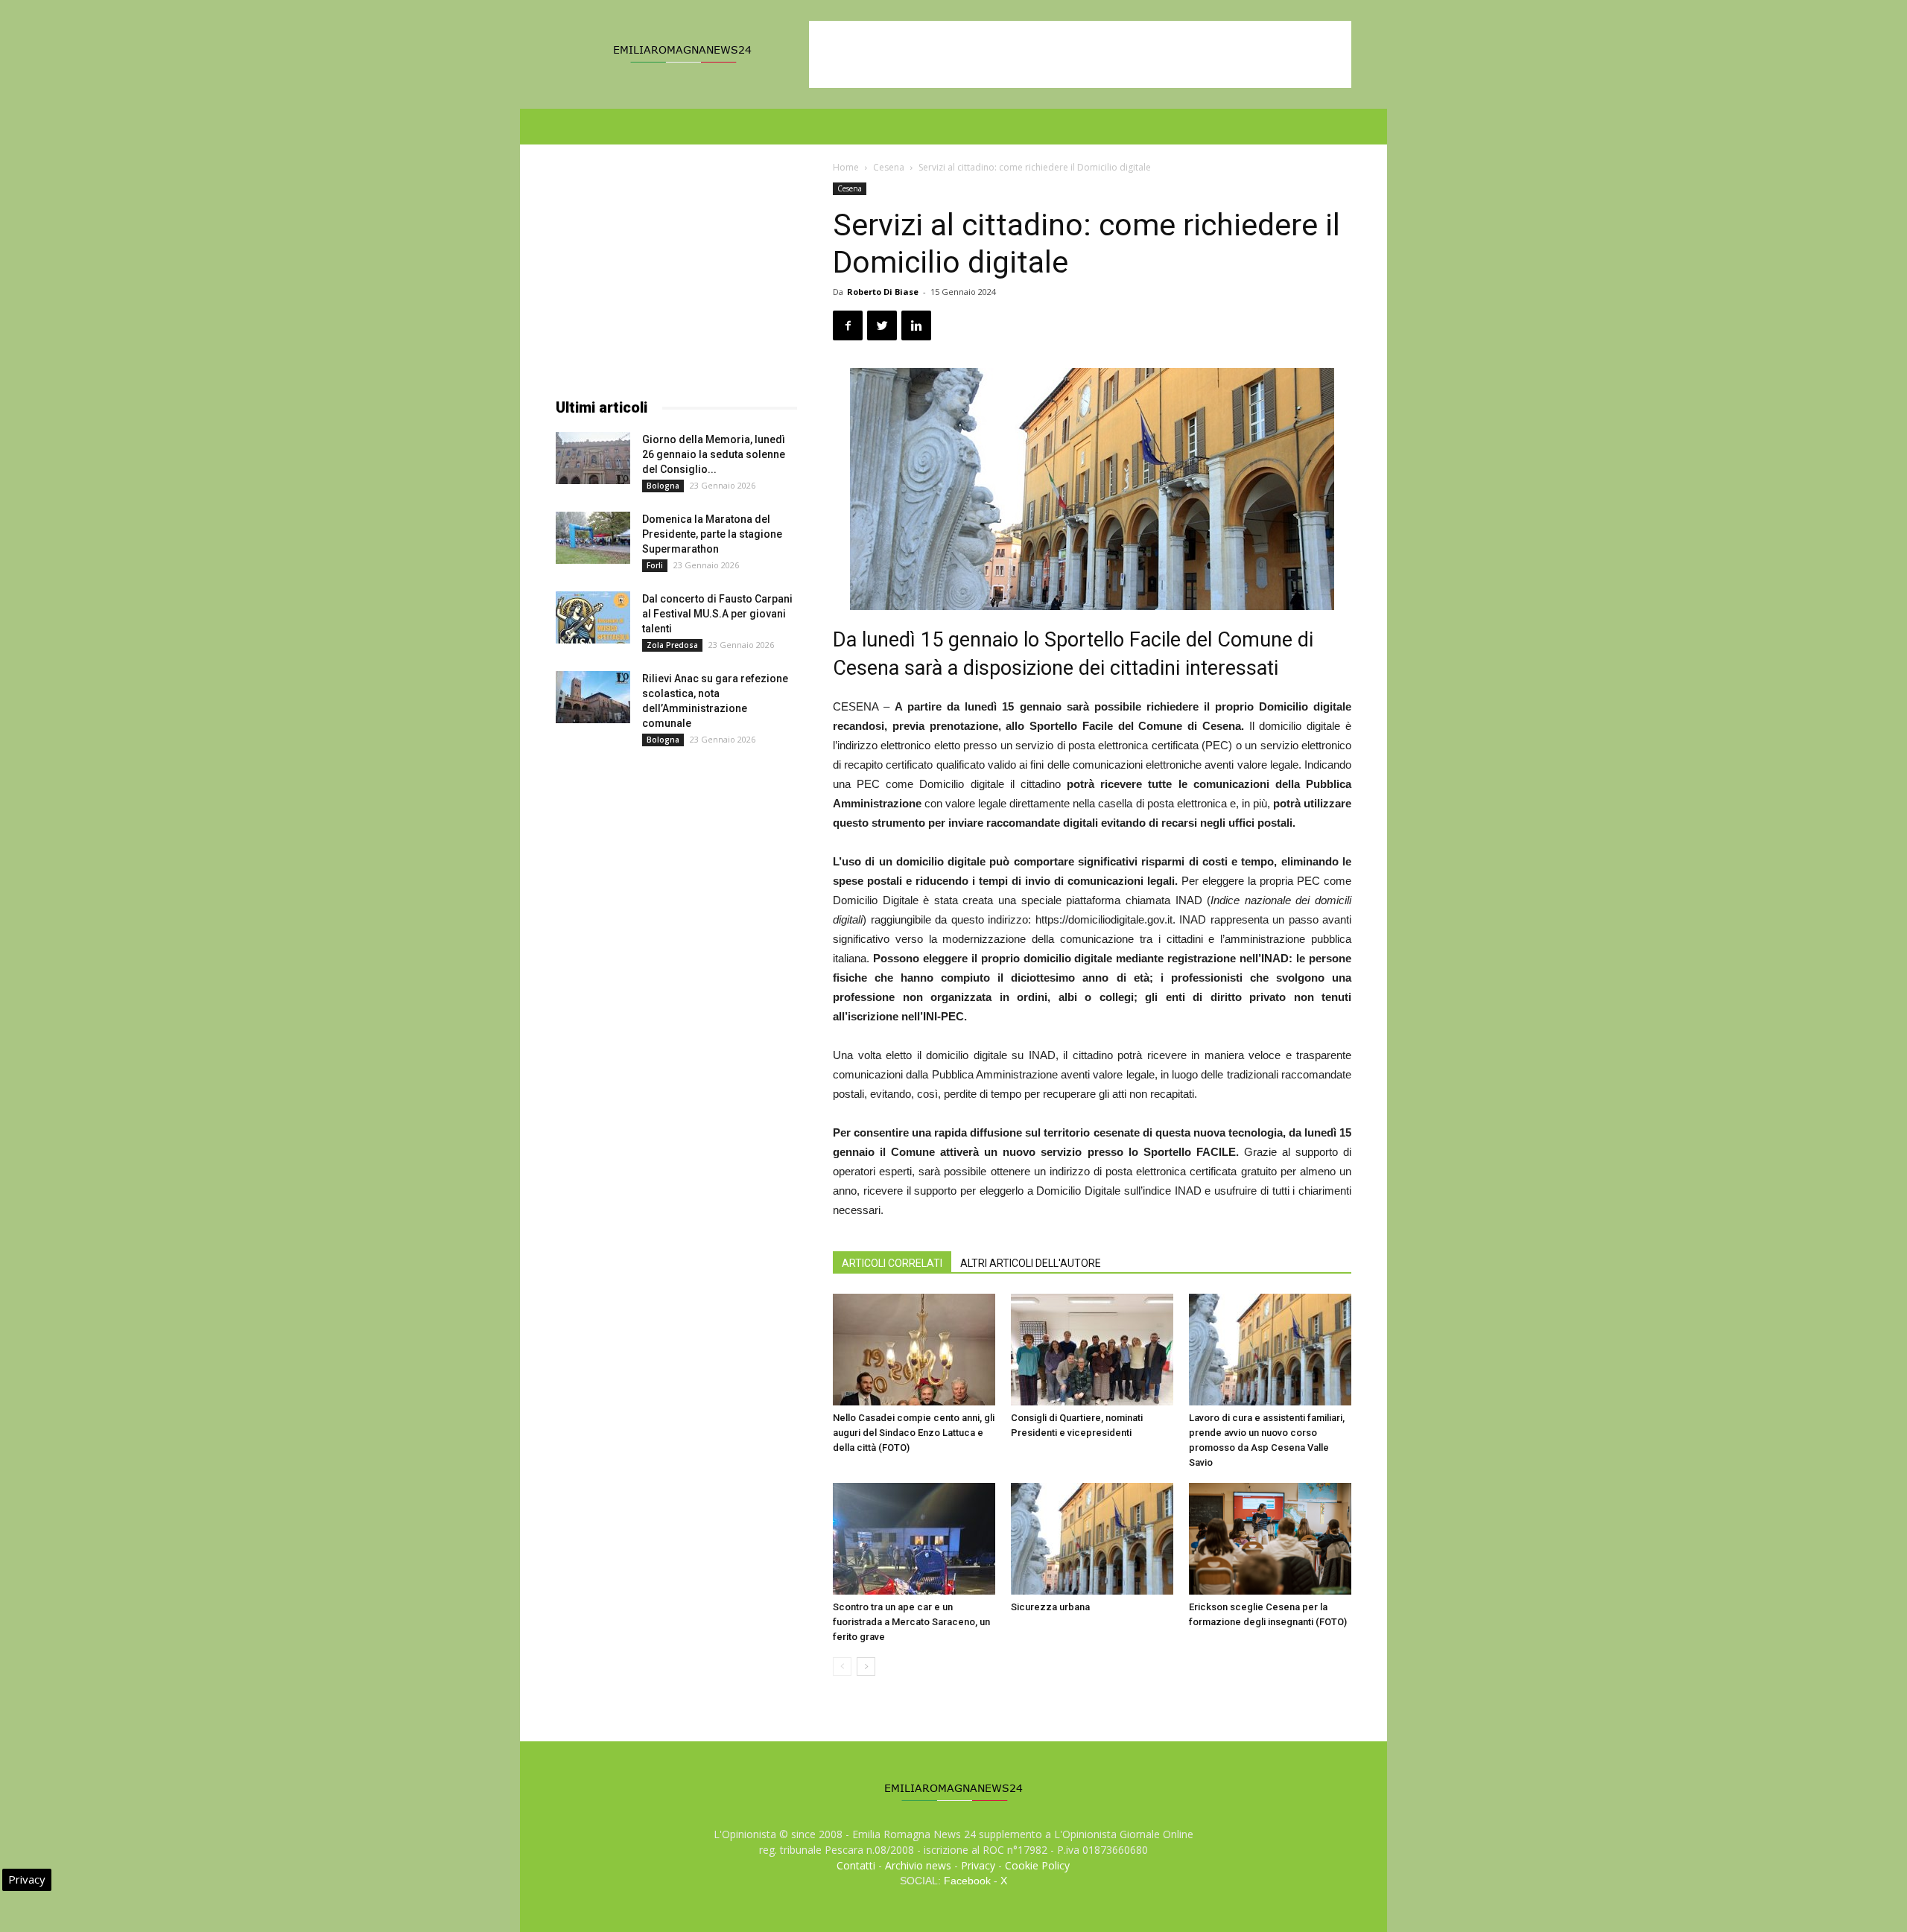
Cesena (889, 167)
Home (846, 167)
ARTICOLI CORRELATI (892, 1263)
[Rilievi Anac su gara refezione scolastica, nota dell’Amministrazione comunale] (593, 697)
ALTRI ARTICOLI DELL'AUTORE (1031, 1263)
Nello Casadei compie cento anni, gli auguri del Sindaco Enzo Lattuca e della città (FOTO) (914, 1433)
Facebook (967, 1881)
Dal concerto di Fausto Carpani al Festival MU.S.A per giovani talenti (717, 614)
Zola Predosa (672, 645)
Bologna (663, 486)
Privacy (978, 1865)
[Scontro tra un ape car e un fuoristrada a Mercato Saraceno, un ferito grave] (914, 1539)
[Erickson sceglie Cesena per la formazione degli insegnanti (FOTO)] (1270, 1539)
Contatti (856, 1865)
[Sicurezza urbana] (1092, 1539)
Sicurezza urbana (1050, 1607)
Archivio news (918, 1865)
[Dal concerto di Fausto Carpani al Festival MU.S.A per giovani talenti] (593, 617)
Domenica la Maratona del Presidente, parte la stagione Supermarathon (712, 534)
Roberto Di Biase (883, 292)
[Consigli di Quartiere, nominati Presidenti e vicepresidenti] (1092, 1350)
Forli (655, 565)
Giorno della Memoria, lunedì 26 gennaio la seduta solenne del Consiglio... (714, 454)
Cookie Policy (1037, 1865)
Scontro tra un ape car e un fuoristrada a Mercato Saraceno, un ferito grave (911, 1622)
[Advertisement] (1080, 54)
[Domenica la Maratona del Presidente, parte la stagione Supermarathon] (593, 538)
